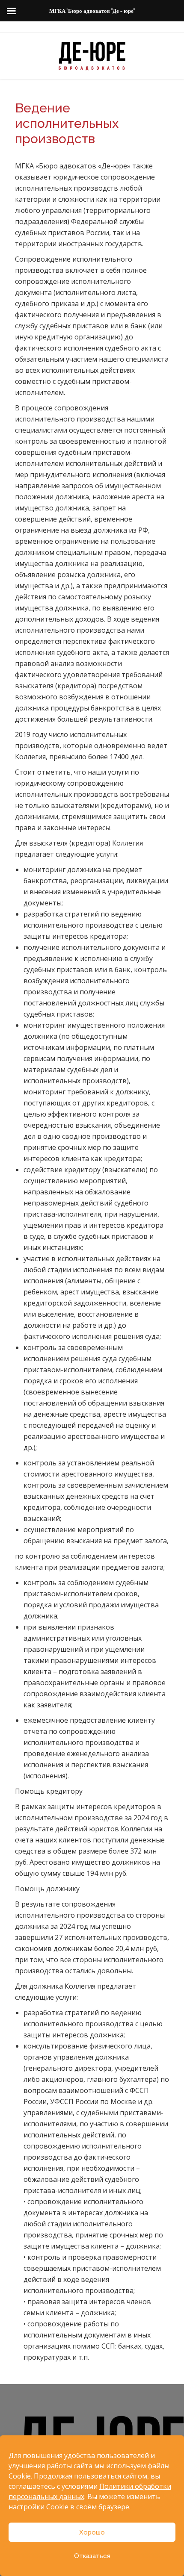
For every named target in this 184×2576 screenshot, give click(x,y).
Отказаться (92, 2556)
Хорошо (92, 2532)
